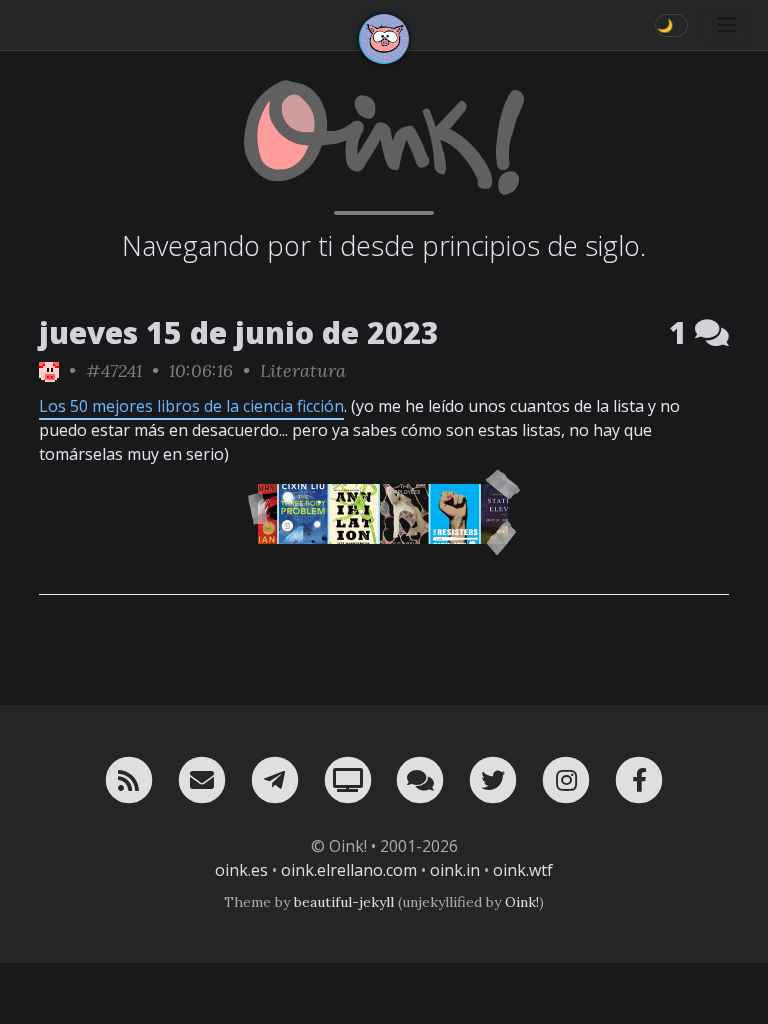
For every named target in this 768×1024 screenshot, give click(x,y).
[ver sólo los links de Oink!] (49, 370)
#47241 (114, 370)
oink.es (241, 870)
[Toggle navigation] (727, 25)
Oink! (522, 902)
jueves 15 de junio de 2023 (239, 332)
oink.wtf (523, 870)
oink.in (455, 870)
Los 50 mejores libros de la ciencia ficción (191, 406)
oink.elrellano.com (349, 870)
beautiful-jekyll (344, 902)
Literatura (303, 370)
